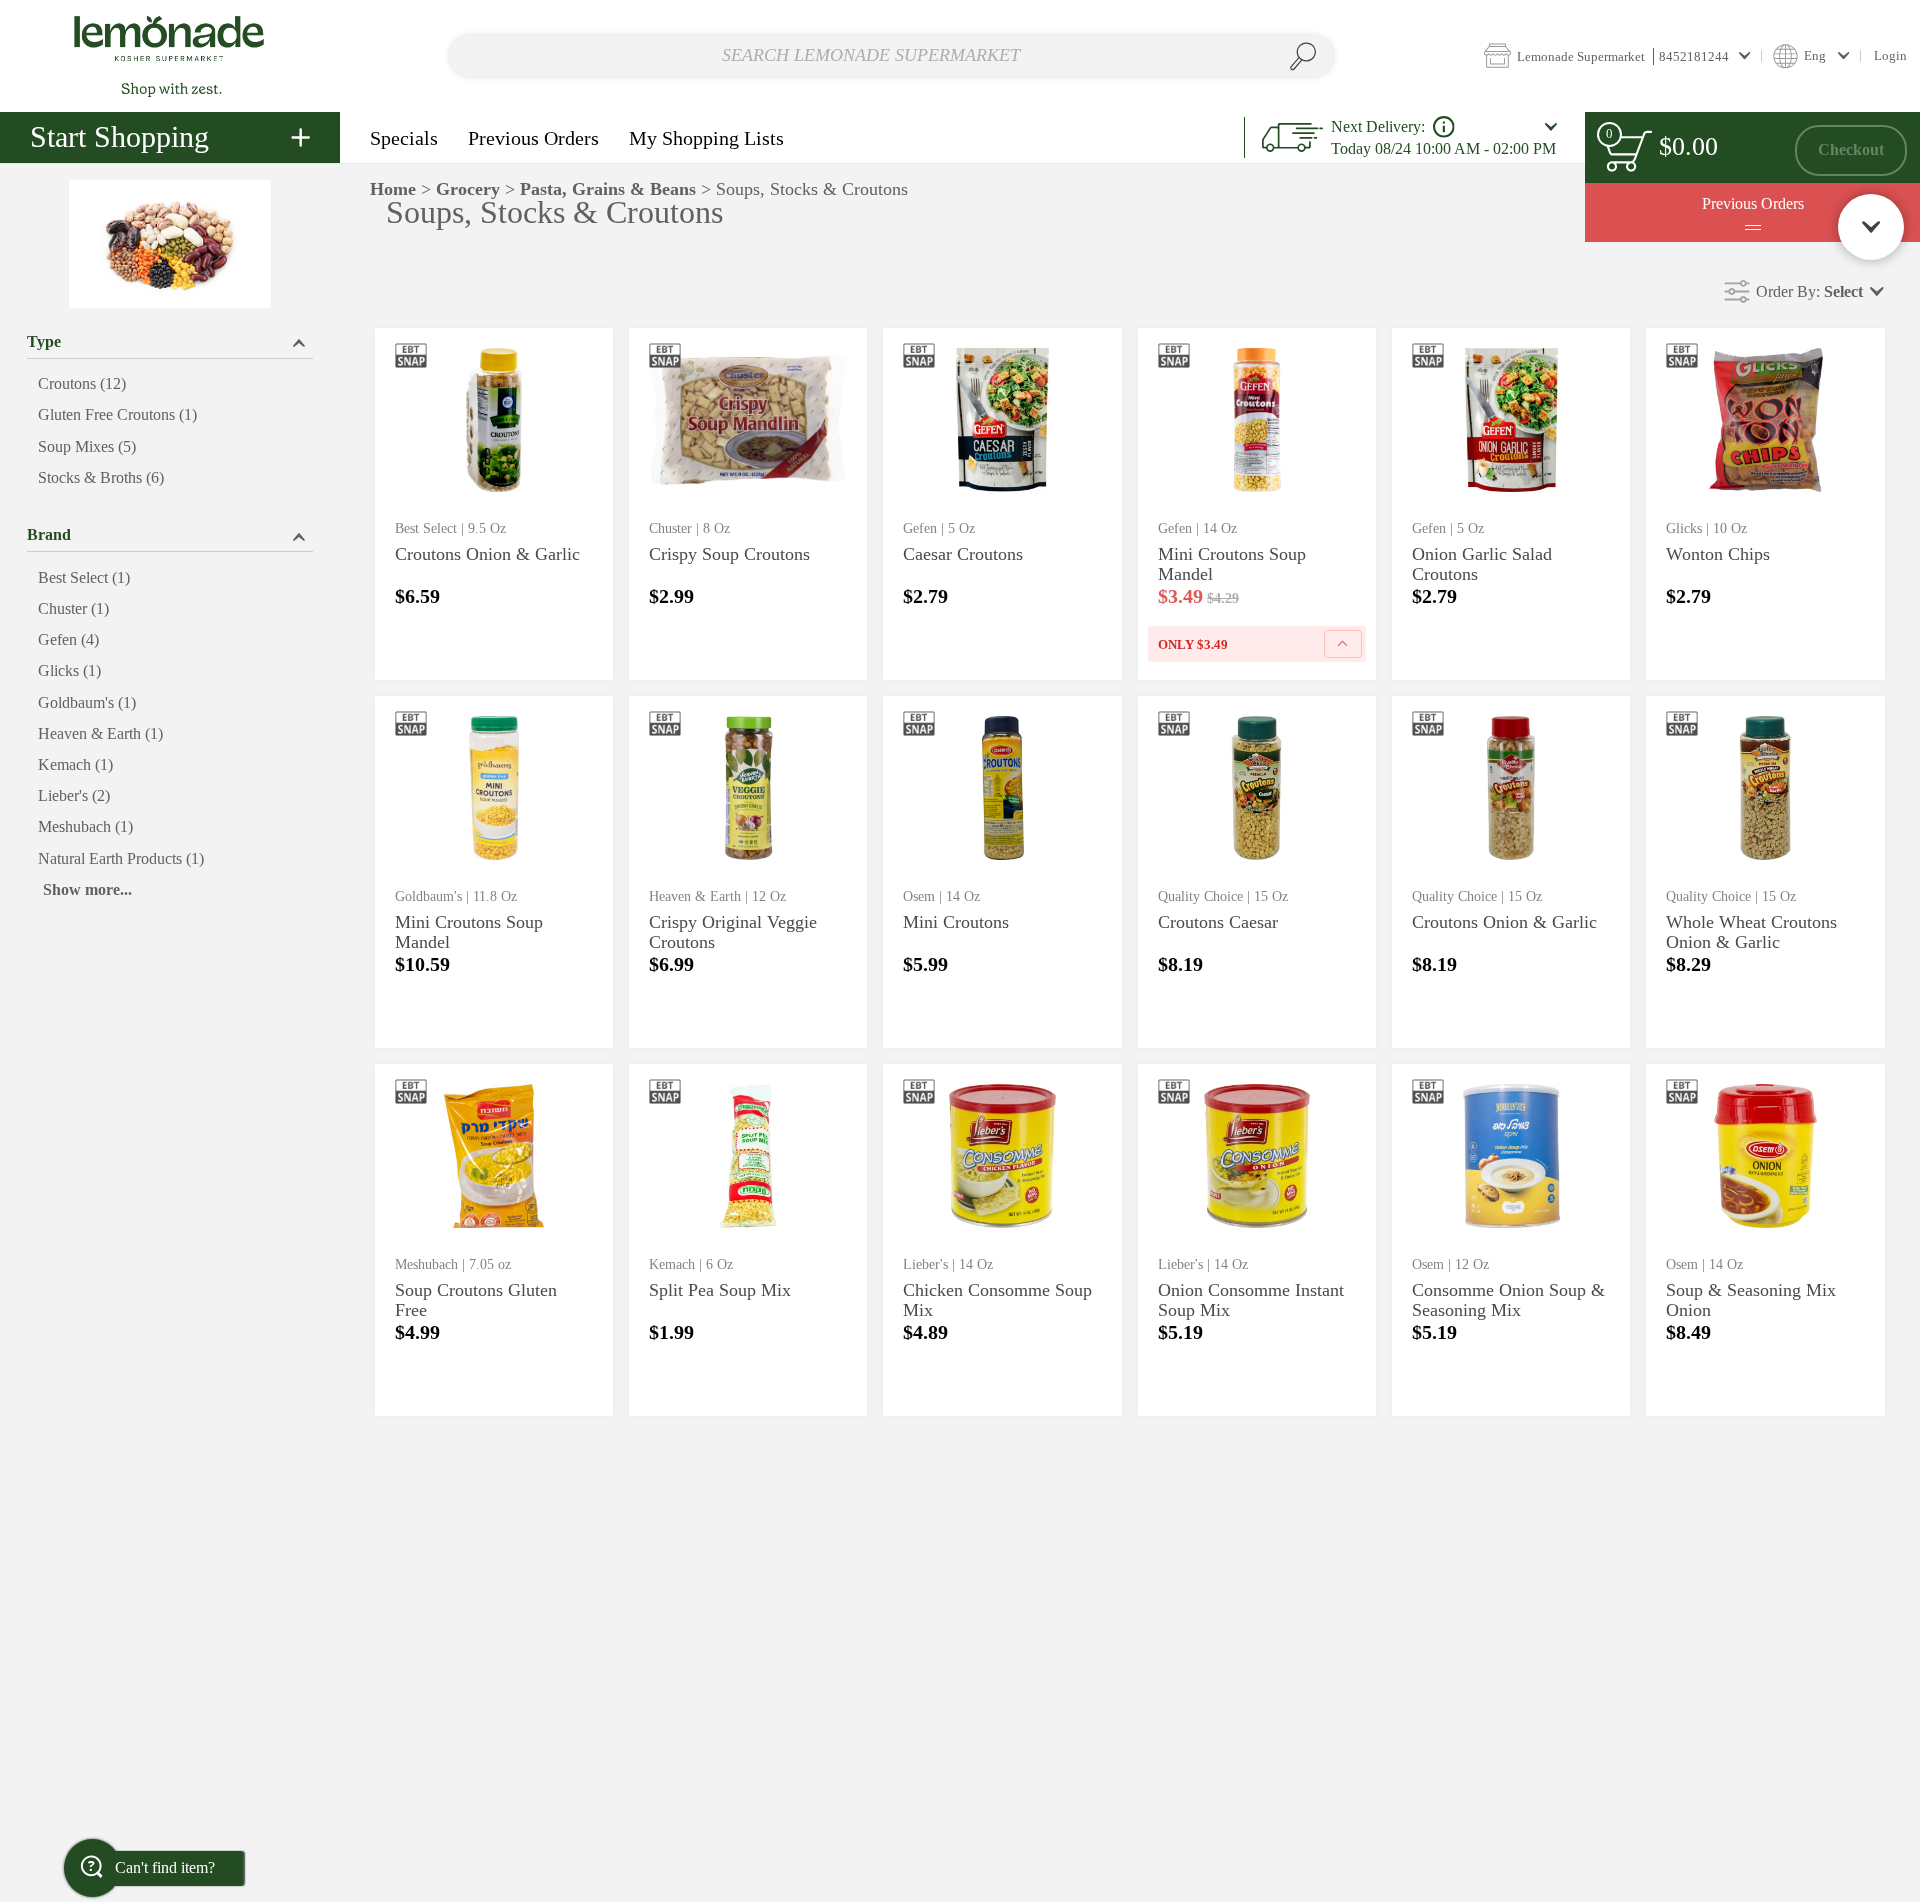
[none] (494, 504)
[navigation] (170, 137)
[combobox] (891, 56)
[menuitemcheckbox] (170, 384)
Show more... (87, 889)
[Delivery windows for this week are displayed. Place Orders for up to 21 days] (1444, 127)
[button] (1616, 55)
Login (1890, 55)
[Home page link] (170, 55)
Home (393, 189)
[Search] (1303, 56)
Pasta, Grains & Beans (608, 189)
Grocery (468, 189)
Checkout (1851, 149)
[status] (1628, 150)
